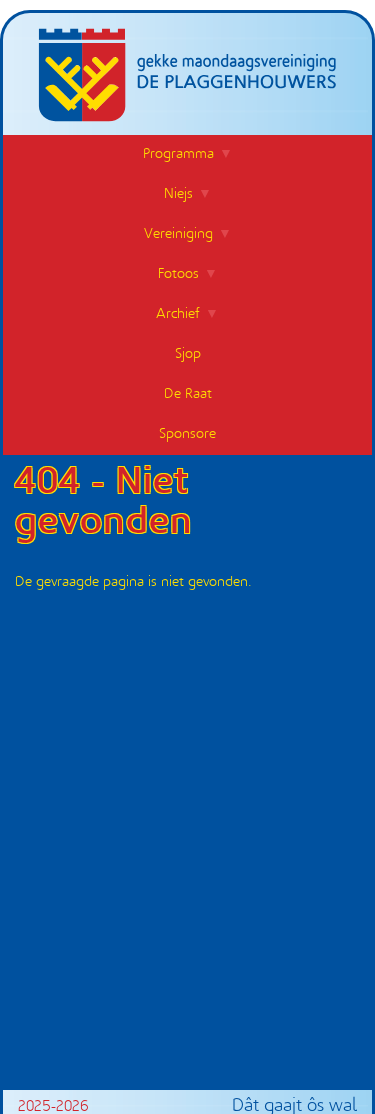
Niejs (178, 194)
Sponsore (187, 434)
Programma (178, 154)
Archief (178, 314)
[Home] (187, 67)
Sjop (188, 354)
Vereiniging (178, 234)
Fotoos (178, 274)
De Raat (188, 394)
